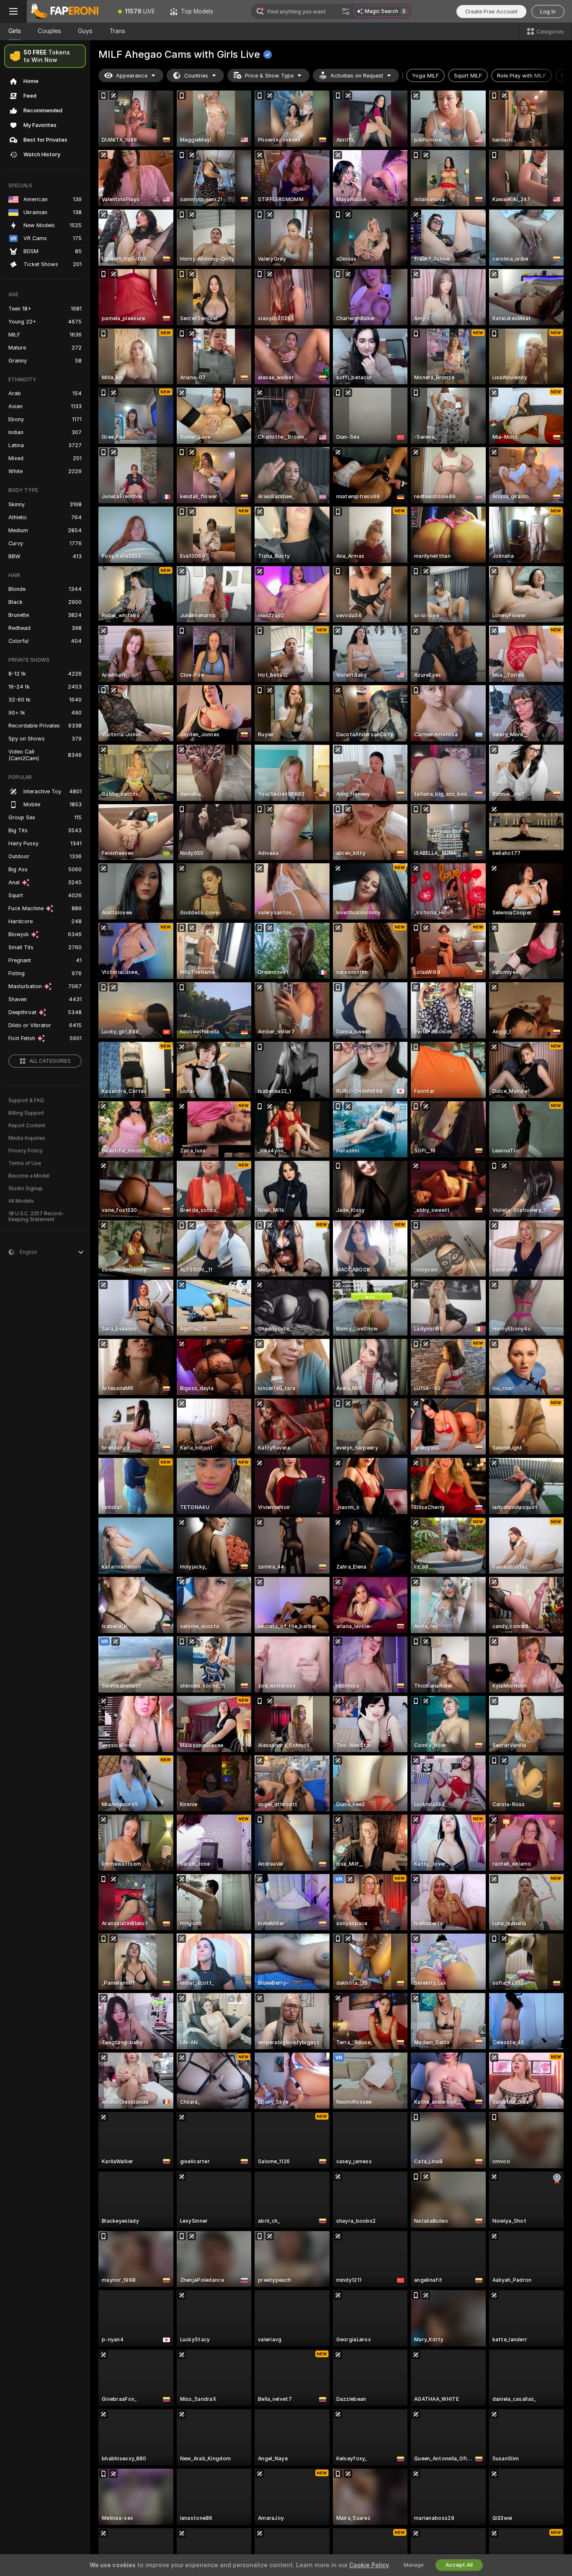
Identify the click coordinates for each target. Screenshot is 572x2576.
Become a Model (29, 1176)
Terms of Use (25, 1163)
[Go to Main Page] (69, 11)
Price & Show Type (269, 76)
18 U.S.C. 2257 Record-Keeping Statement (36, 1217)
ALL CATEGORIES (50, 1061)
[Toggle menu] (13, 11)
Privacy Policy (26, 1151)
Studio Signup (26, 1188)
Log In (548, 12)
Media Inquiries (27, 1138)
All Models (21, 1201)
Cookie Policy (369, 2565)
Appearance (132, 76)
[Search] (346, 11)
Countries (196, 76)
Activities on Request (357, 76)
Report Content (27, 1126)
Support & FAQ (26, 1100)
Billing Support (26, 1113)
